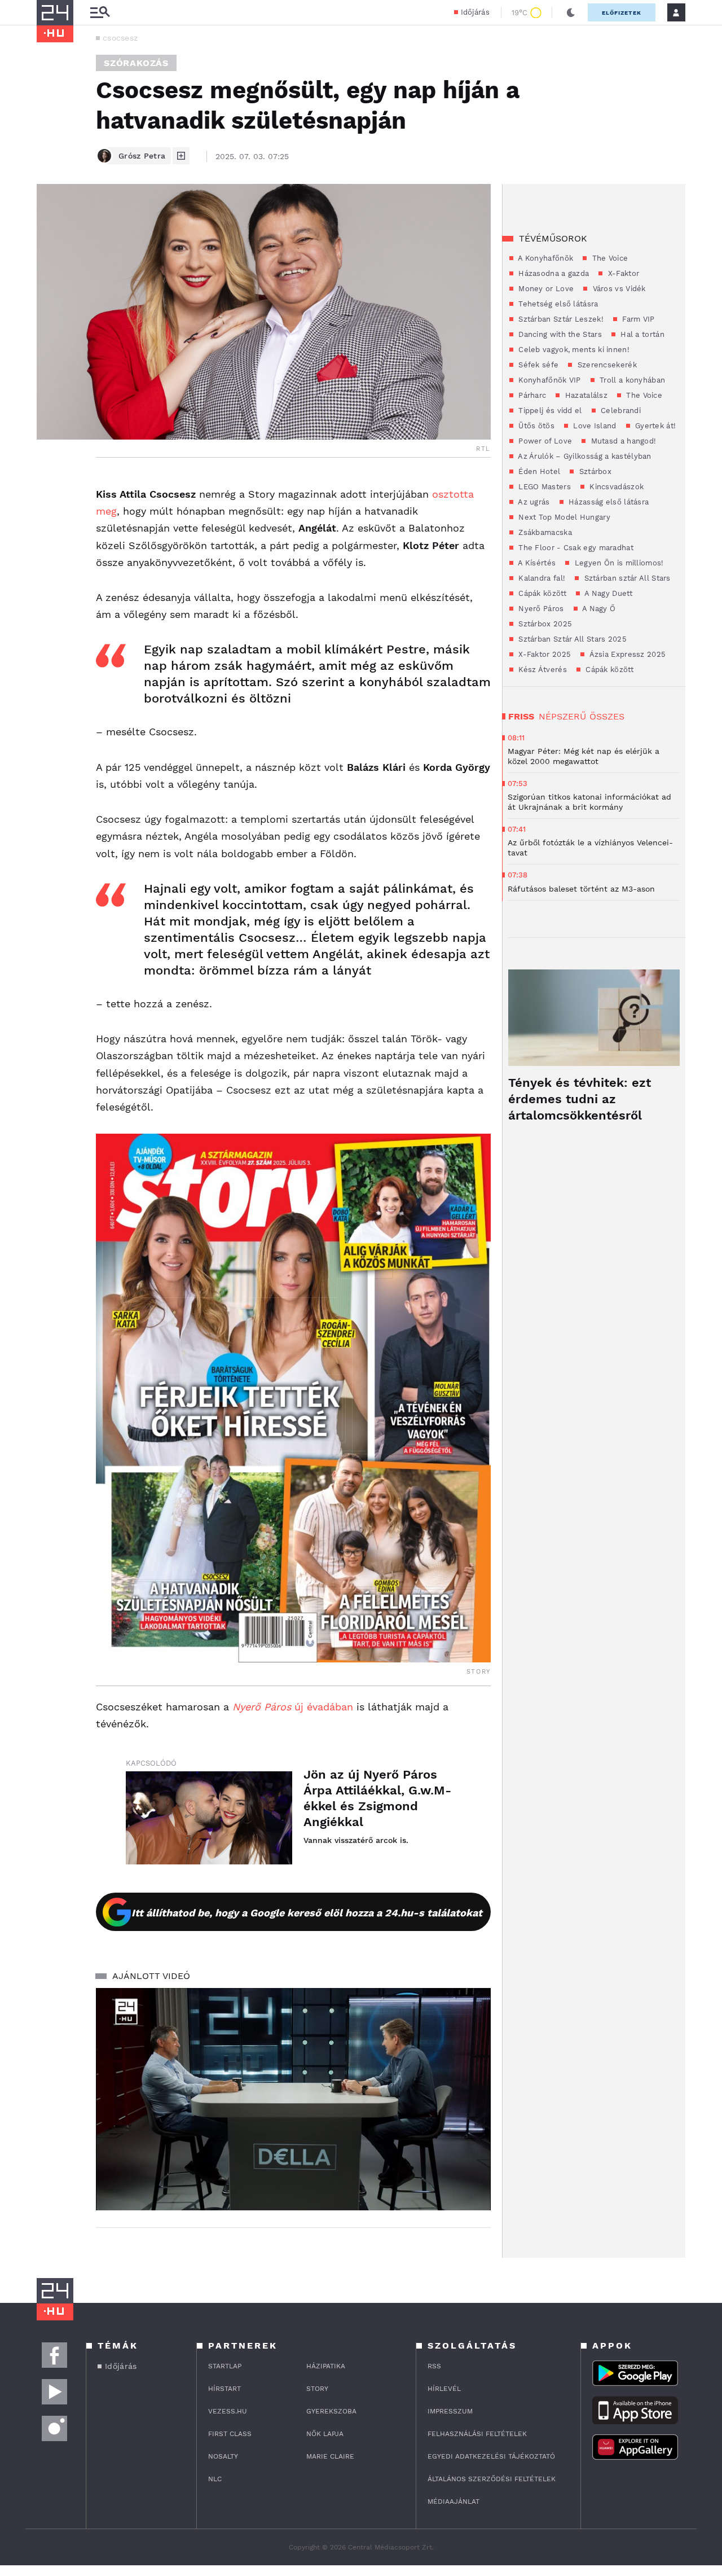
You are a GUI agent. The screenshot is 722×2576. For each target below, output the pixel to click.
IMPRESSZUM (450, 2411)
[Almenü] (100, 13)
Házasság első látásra (608, 502)
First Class (230, 2434)
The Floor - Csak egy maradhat (575, 548)
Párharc (531, 395)
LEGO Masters (543, 487)
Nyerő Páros (540, 609)
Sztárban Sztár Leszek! (560, 319)
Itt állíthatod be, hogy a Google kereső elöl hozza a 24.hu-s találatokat (307, 1913)
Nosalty (223, 2456)
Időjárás (475, 12)
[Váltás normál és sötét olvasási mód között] (571, 12)
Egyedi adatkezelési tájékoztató (491, 2456)
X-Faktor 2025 (543, 654)
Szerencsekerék (606, 365)
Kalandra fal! (541, 578)
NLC (215, 2479)
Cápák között (541, 593)
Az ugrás (533, 502)
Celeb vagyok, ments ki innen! (573, 350)
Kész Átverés (541, 670)
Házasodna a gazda (552, 273)
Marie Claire (330, 2456)
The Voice (609, 258)
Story (317, 2389)
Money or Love (545, 289)
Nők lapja (325, 2434)
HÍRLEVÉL (444, 2389)
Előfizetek (622, 13)
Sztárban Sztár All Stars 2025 (571, 639)
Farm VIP (637, 319)
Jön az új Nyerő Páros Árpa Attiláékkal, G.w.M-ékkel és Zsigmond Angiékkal (377, 1798)
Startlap (225, 2366)
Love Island (594, 426)
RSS (434, 2366)
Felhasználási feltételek (477, 2434)
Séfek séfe (537, 365)
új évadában (293, 1707)
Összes (607, 716)
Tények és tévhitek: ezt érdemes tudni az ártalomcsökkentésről (580, 1099)
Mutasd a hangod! (622, 441)
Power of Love (544, 441)
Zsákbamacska (544, 532)
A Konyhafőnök (545, 258)
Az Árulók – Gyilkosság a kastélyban (584, 456)
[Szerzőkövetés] (181, 156)
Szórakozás (136, 63)
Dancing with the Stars (559, 334)
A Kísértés (536, 563)
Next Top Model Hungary (563, 517)
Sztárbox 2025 (544, 624)
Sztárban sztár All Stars (626, 578)
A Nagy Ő (598, 609)
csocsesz (120, 38)
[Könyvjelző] (49, 551)
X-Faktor (622, 273)
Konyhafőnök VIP (549, 380)
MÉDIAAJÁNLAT (454, 2502)
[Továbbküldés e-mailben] (49, 517)
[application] (293, 2099)
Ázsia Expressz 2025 (626, 654)
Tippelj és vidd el (549, 411)
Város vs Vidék (618, 289)
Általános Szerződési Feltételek (492, 2479)
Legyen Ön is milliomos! (618, 563)
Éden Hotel (538, 471)
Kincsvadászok (615, 487)
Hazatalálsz (585, 395)
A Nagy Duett (607, 593)
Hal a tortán (641, 334)
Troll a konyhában (631, 380)
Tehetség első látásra (557, 304)
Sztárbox (594, 471)
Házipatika (326, 2366)
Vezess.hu (228, 2411)
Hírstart (224, 2389)
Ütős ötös (535, 426)
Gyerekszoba (331, 2411)
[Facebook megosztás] (49, 487)
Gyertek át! (655, 426)
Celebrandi (620, 411)
